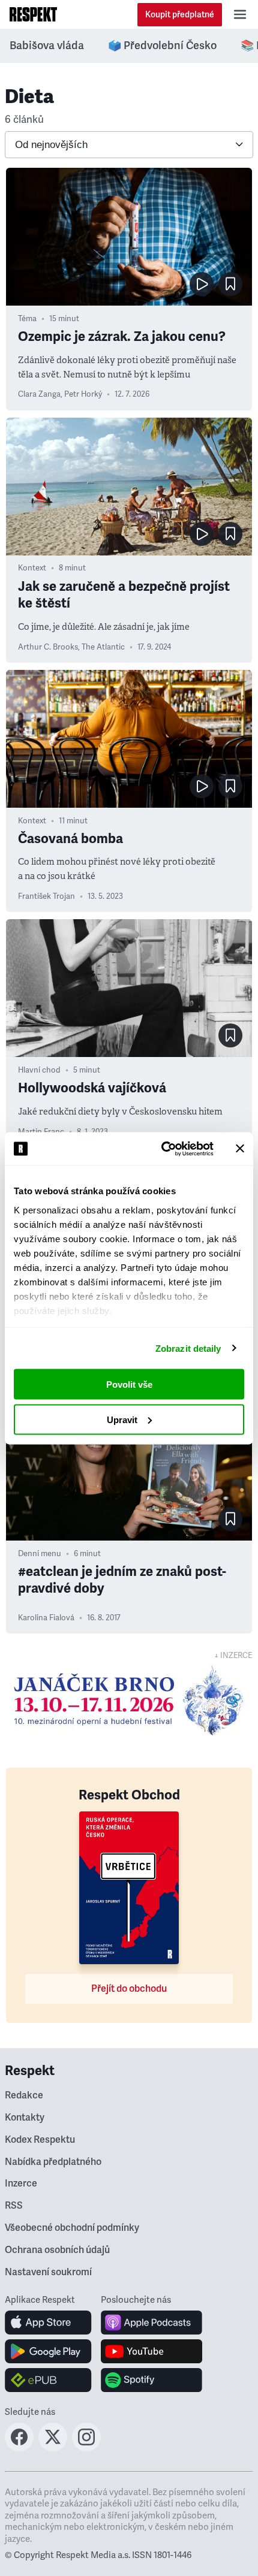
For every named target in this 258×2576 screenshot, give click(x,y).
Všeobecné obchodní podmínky (72, 2228)
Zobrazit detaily (188, 1348)
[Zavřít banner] (240, 1149)
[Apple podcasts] (151, 2323)
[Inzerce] (129, 1701)
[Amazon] (48, 2380)
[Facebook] (19, 2448)
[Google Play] (48, 2351)
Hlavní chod (39, 1070)
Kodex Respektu (40, 2140)
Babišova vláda (47, 46)
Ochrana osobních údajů (57, 2250)
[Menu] (240, 14)
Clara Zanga (39, 394)
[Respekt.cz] (33, 14)
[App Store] (48, 2323)
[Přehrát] (202, 284)
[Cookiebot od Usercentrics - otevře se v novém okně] (162, 1149)
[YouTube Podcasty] (151, 2351)
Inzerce (21, 2184)
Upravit (122, 1419)
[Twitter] (53, 2448)
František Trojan (46, 896)
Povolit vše (129, 1384)
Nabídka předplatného (53, 2162)
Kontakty (25, 2118)
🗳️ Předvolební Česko (162, 46)
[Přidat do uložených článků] (230, 284)
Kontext (32, 568)
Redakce (24, 2095)
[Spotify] (151, 2380)
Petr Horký (83, 394)
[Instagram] (86, 2448)
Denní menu (40, 1554)
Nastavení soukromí (48, 2272)
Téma (27, 319)
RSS (14, 2206)
